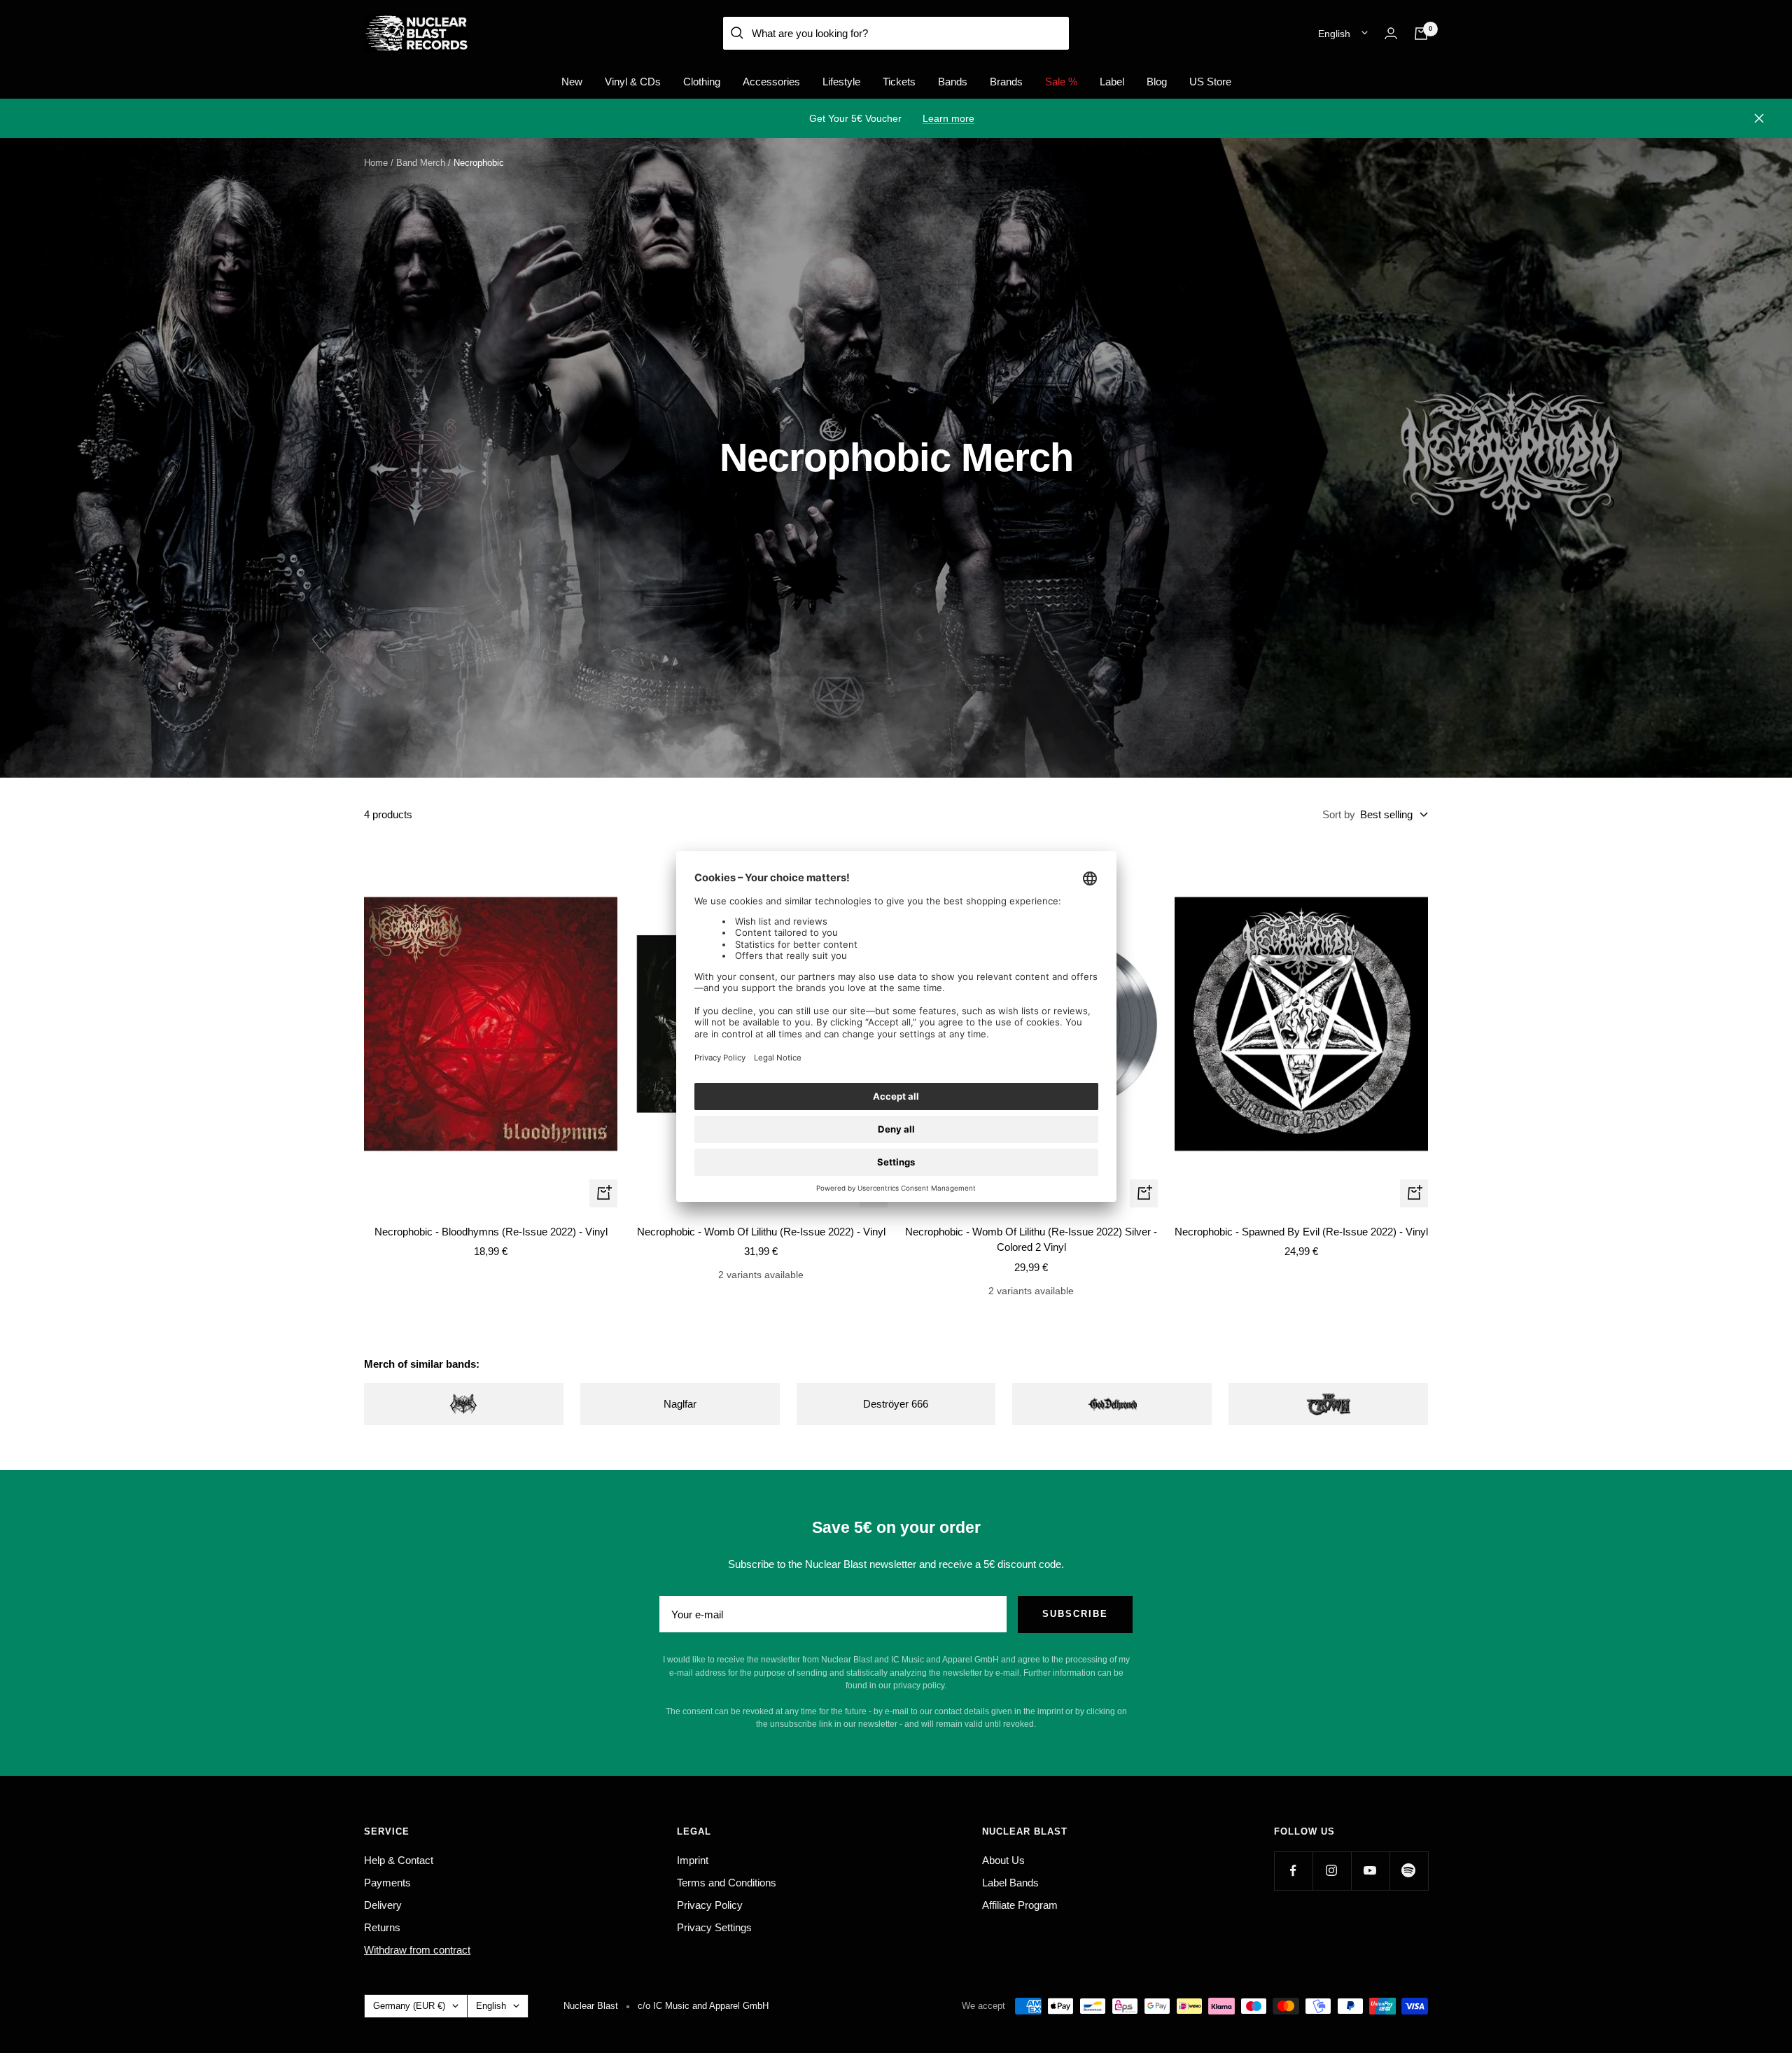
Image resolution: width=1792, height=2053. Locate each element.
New (572, 82)
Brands (1006, 82)
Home (376, 163)
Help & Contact (399, 1860)
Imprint (693, 1860)
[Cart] (1421, 34)
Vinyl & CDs (633, 82)
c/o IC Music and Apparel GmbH (703, 2006)
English (1334, 34)
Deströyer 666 (896, 1404)
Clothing (702, 82)
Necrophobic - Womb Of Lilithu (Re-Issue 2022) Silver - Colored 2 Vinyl (1031, 1240)
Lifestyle (841, 82)
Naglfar (680, 1404)
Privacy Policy (710, 1905)
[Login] (1391, 33)
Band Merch (421, 163)
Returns (382, 1927)
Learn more (948, 118)
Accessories (771, 82)
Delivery (383, 1905)
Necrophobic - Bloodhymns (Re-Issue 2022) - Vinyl (491, 1232)
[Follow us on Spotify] (1409, 1871)
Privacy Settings (714, 1927)
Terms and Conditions (727, 1883)
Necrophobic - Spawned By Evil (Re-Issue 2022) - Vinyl (1301, 1232)
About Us (1003, 1860)
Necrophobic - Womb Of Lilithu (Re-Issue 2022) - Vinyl (761, 1232)
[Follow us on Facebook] (1293, 1871)
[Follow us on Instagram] (1332, 1871)
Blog (1157, 82)
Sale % (1061, 82)
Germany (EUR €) (409, 2006)
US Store (1210, 82)
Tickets (899, 82)
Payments (387, 1883)
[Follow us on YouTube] (1370, 1871)
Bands (953, 82)
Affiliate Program (1020, 1905)
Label (1112, 82)
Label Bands (1010, 1883)
